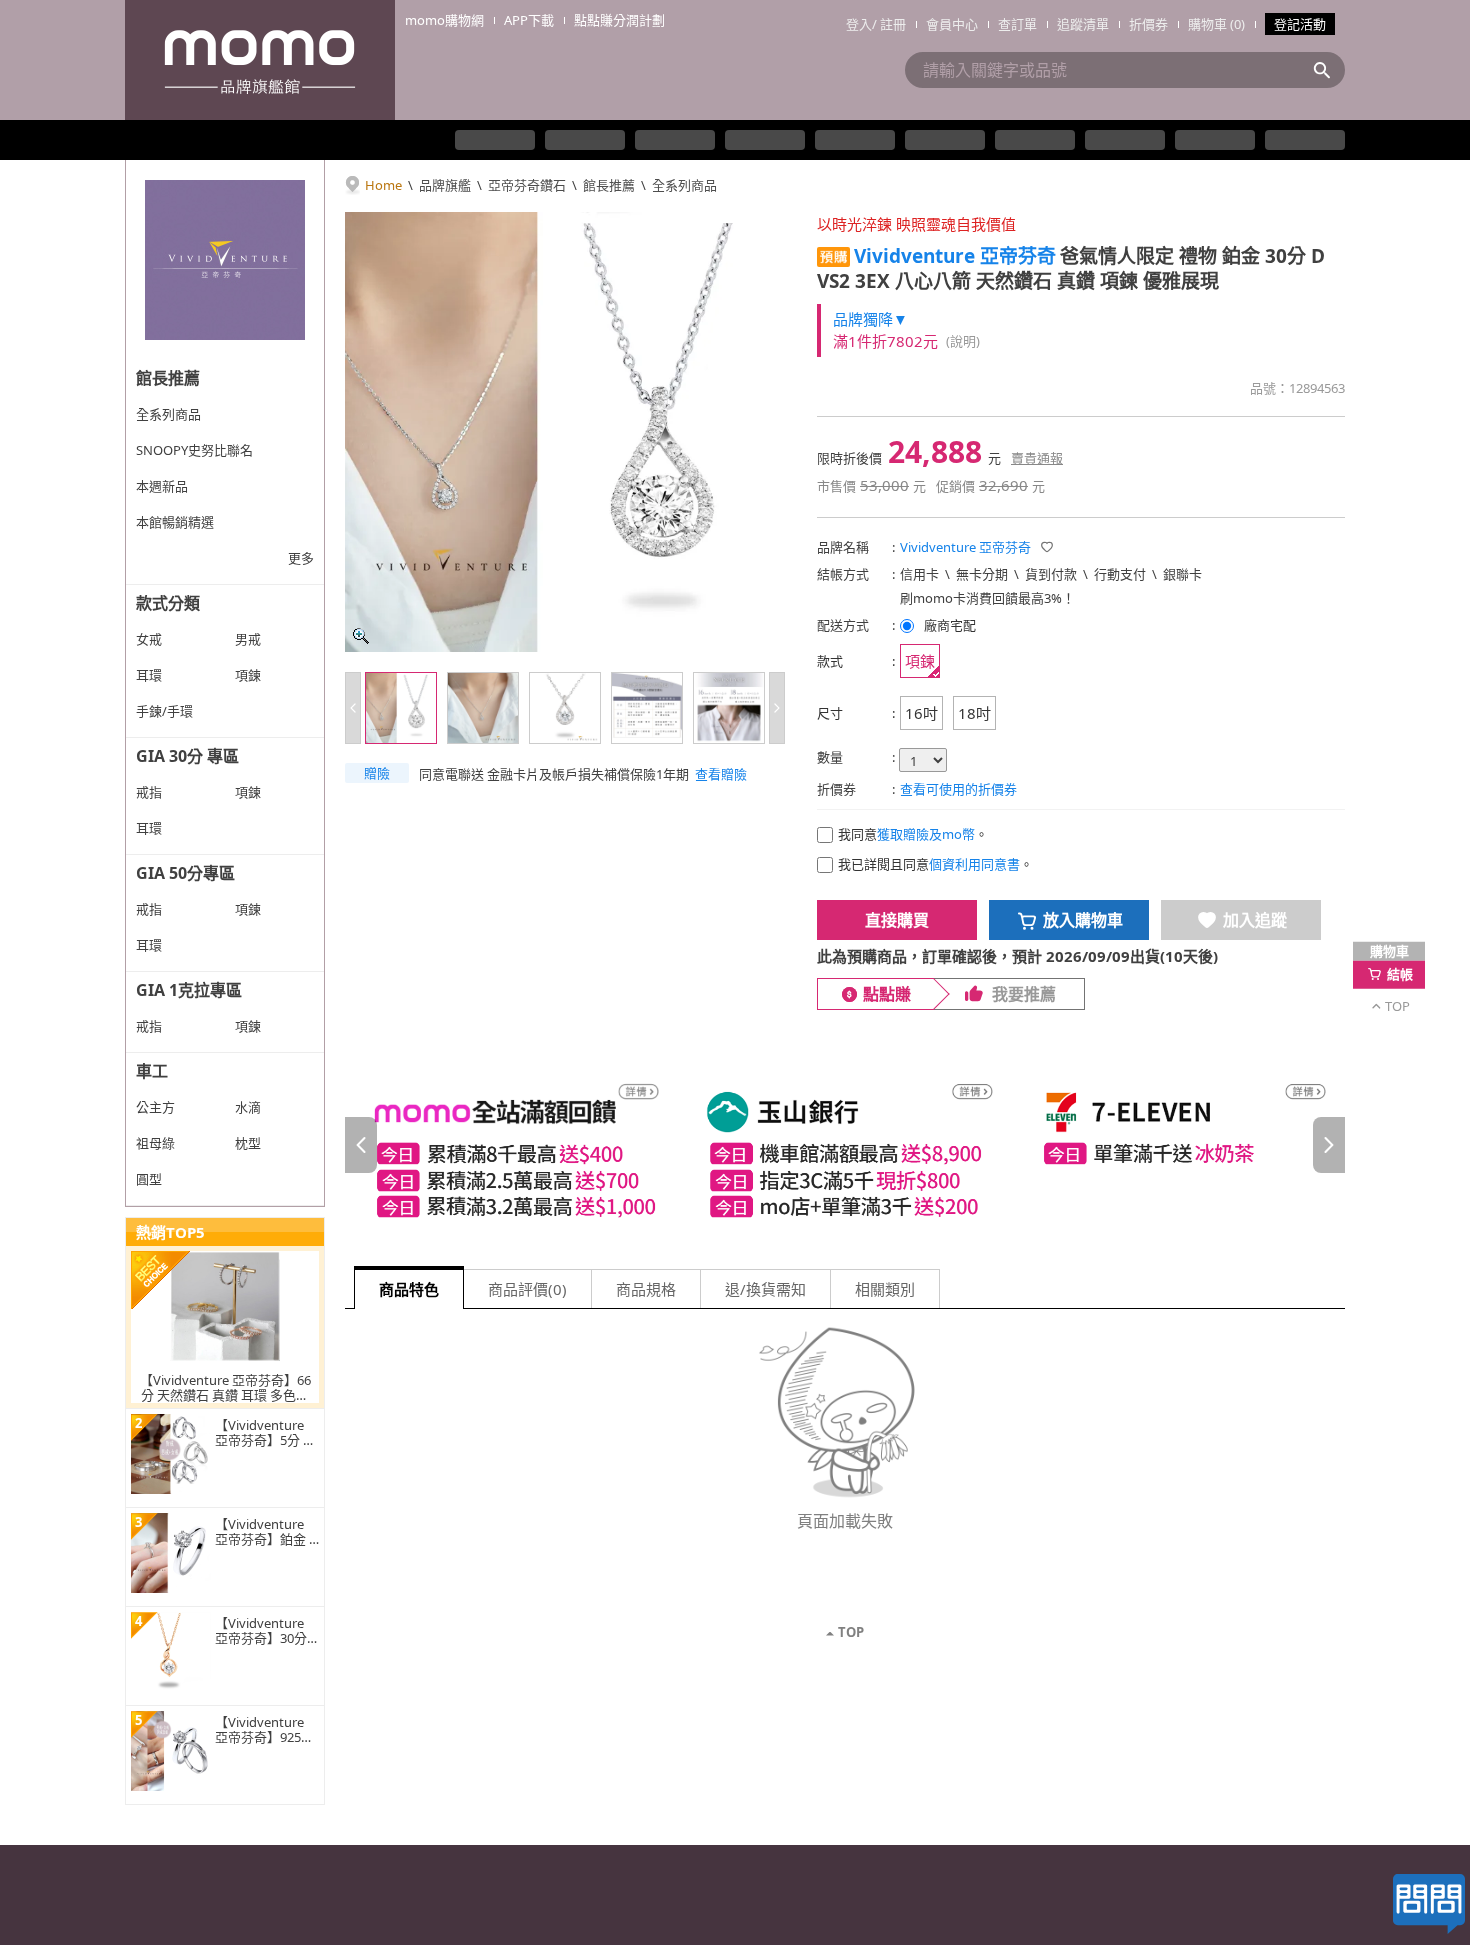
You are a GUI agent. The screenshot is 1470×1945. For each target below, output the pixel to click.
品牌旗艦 (445, 185)
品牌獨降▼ (870, 319)
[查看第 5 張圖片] (729, 708)
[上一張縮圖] (353, 708)
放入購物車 (1083, 920)
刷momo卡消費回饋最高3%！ (987, 598)
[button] (377, 773)
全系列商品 (684, 185)
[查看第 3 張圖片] (565, 708)
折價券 (1148, 24)
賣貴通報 (1037, 458)
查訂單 (1017, 24)
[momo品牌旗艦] (260, 60)
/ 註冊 (889, 24)
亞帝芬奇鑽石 (527, 185)
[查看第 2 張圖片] (483, 708)
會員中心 (952, 24)
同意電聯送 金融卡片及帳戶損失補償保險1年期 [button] (554, 774)
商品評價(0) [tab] (527, 1289)
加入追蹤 (1255, 920)
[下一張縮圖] (777, 708)
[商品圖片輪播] (565, 432)
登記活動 (1300, 24)
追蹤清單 (1083, 24)
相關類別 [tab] (885, 1289)
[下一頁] (1329, 1145)
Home (383, 185)
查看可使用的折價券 (958, 789)
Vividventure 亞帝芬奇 (955, 256)
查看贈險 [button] (721, 774)
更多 (301, 558)
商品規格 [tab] (646, 1289)
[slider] (845, 1145)
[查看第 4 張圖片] (647, 708)
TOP (851, 1632)
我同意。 (913, 834)
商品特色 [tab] (409, 1289)
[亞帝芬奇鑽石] (225, 260)
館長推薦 (609, 185)
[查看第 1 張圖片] (401, 708)
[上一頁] (361, 1145)
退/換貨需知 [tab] (765, 1289)
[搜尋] (1328, 70)
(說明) (963, 341)
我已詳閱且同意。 (935, 864)
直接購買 (897, 920)
